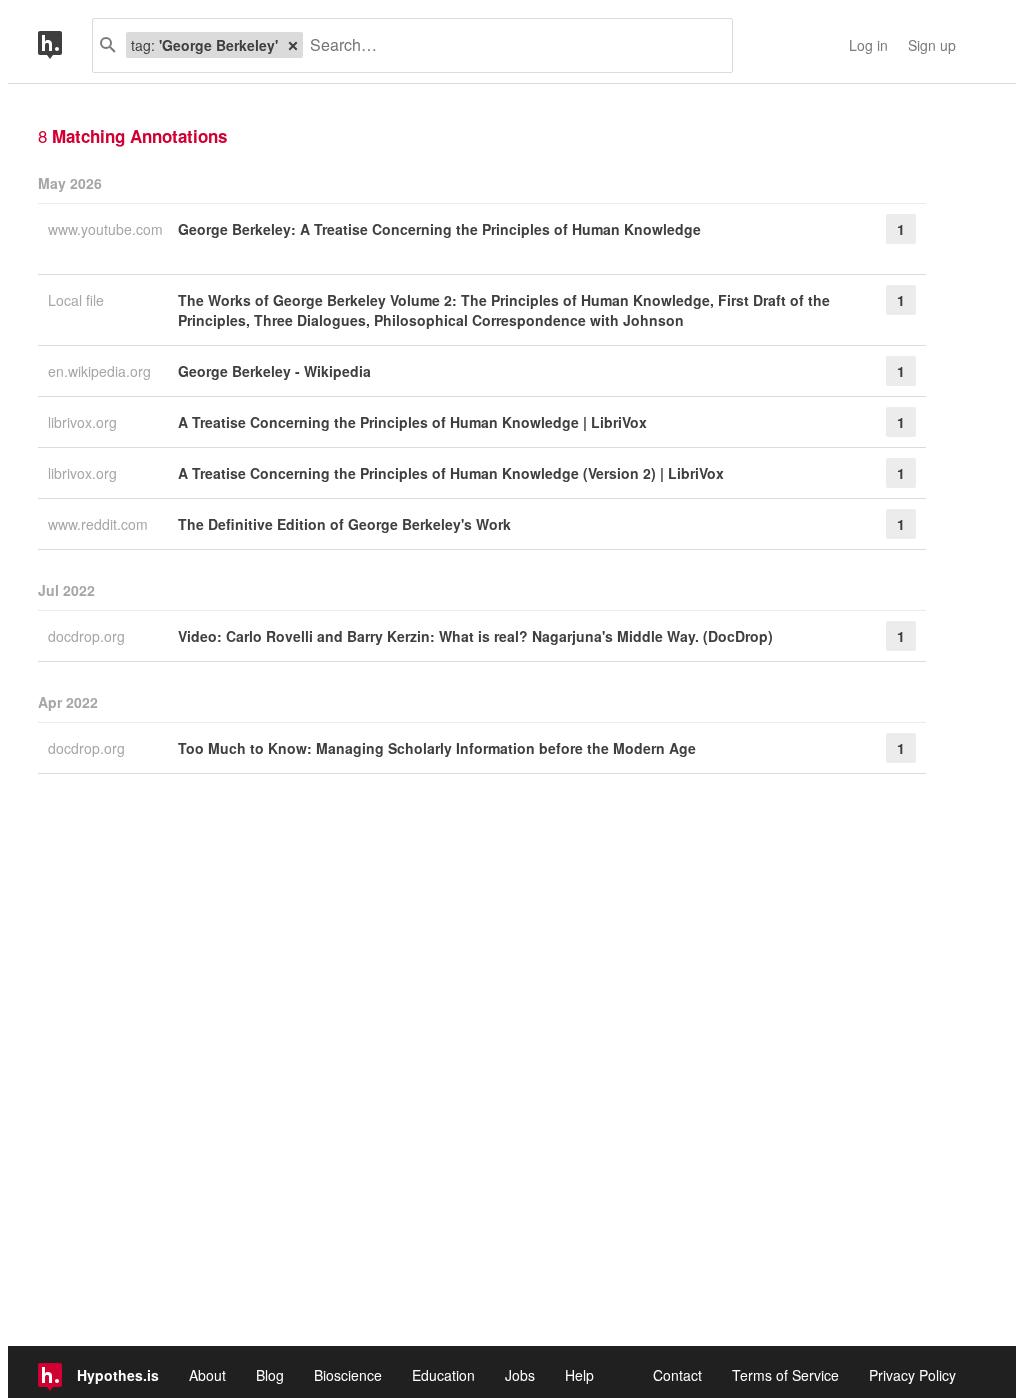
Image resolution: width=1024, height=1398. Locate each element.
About (207, 1375)
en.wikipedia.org (101, 371)
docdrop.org (88, 636)
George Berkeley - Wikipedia (274, 371)
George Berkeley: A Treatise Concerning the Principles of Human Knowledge (439, 229)
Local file (78, 300)
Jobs (520, 1375)
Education (443, 1375)
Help (579, 1375)
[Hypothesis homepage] (65, 45)
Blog (270, 1375)
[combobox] (510, 45)
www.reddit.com (100, 524)
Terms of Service (785, 1375)
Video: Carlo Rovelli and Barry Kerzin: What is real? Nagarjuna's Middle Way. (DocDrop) (475, 636)
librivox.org (84, 422)
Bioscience (348, 1375)
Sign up (932, 45)
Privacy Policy (912, 1375)
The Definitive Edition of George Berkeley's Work (344, 524)
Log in (868, 45)
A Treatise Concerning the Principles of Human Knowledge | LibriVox (412, 422)
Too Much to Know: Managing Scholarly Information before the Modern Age (437, 748)
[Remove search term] (293, 45)
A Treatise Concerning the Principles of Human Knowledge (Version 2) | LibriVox (451, 473)
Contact (677, 1375)
